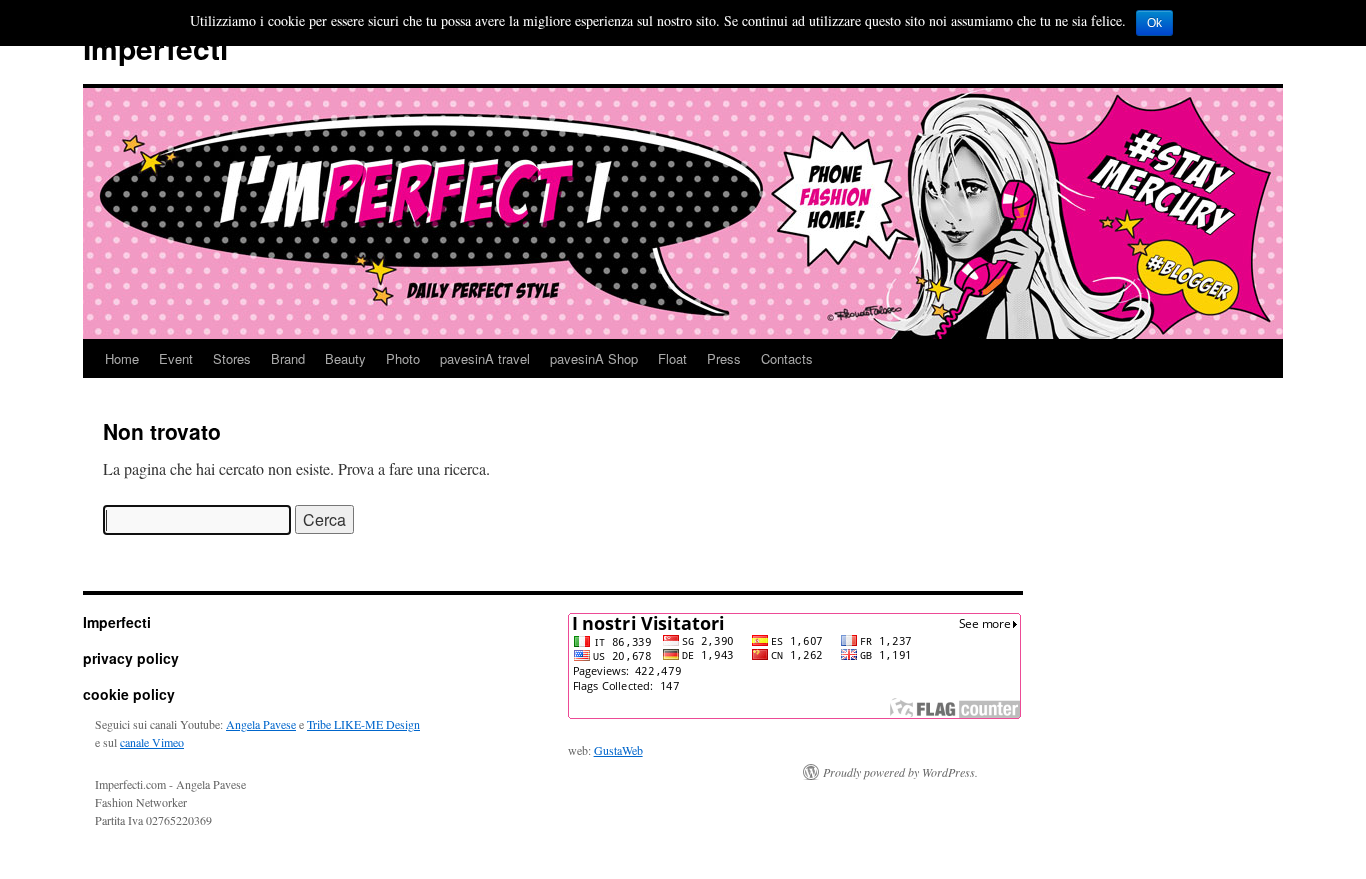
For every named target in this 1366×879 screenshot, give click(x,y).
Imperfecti (155, 47)
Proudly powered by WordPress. (900, 772)
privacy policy (131, 658)
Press (724, 358)
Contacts (787, 358)
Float (672, 358)
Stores (232, 358)
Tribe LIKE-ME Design (363, 724)
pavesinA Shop (594, 358)
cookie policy (129, 694)
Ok (1154, 23)
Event (176, 358)
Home (122, 358)
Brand (288, 358)
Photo (403, 358)
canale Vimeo (152, 742)
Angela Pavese (261, 724)
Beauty (345, 358)
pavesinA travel (485, 358)
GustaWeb (618, 750)
